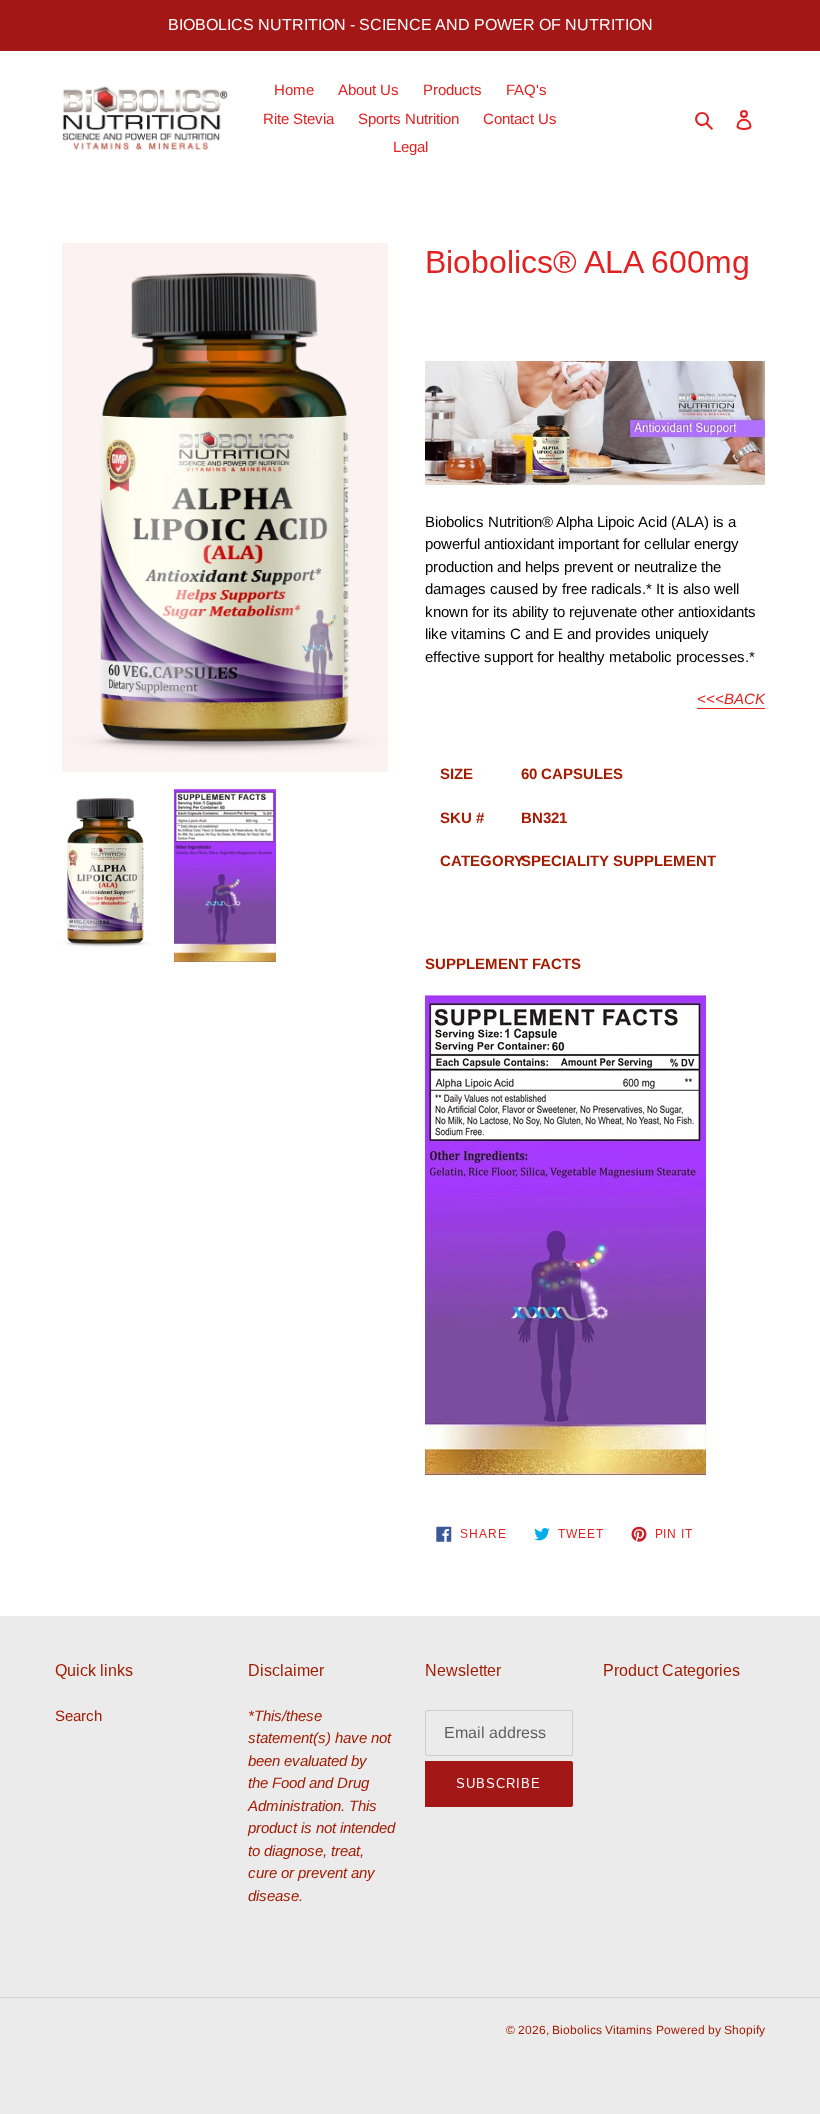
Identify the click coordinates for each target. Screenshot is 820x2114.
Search (78, 1715)
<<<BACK (731, 698)
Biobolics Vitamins (602, 2030)
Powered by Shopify (710, 2030)
